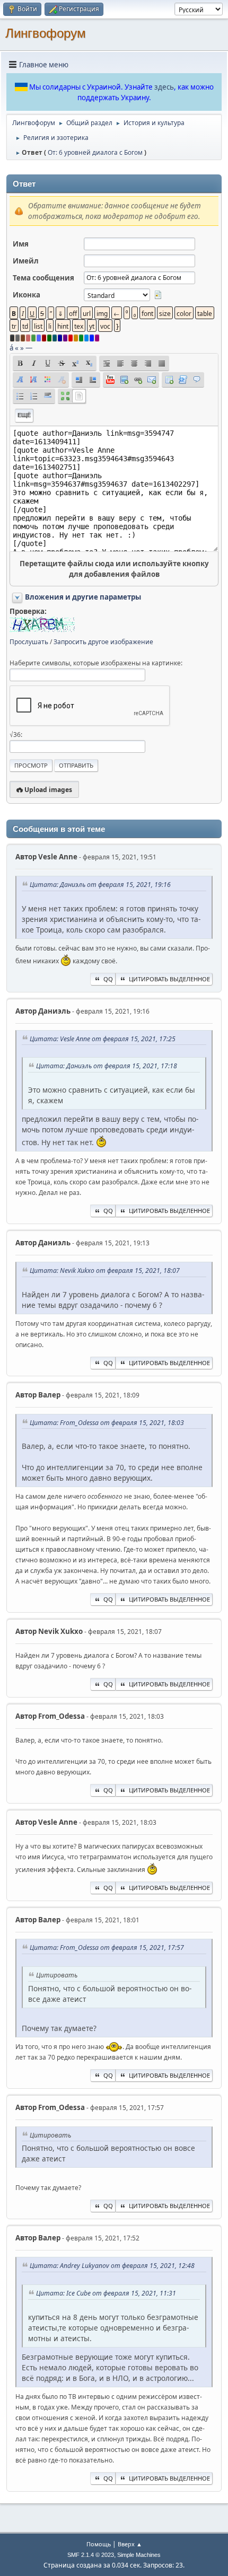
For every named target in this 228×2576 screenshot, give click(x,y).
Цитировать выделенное (169, 979)
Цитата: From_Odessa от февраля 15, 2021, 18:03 (107, 1423)
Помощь (99, 2544)
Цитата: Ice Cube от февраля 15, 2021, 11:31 (106, 2293)
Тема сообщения (43, 278)
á (11, 348)
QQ (108, 979)
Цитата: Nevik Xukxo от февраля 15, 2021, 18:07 (105, 1271)
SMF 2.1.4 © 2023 (91, 2555)
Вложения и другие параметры (83, 597)
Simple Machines (139, 2555)
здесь (164, 87)
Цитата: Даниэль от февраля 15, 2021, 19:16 (100, 885)
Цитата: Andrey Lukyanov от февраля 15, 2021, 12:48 (112, 2266)
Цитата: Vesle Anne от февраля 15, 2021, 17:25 (103, 1039)
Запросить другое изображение (103, 642)
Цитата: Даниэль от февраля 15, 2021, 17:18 (107, 1066)
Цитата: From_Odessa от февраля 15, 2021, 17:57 (107, 1948)
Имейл (26, 261)
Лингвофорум (46, 33)
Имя (21, 244)
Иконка (27, 295)
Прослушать (29, 642)
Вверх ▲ (130, 2544)
